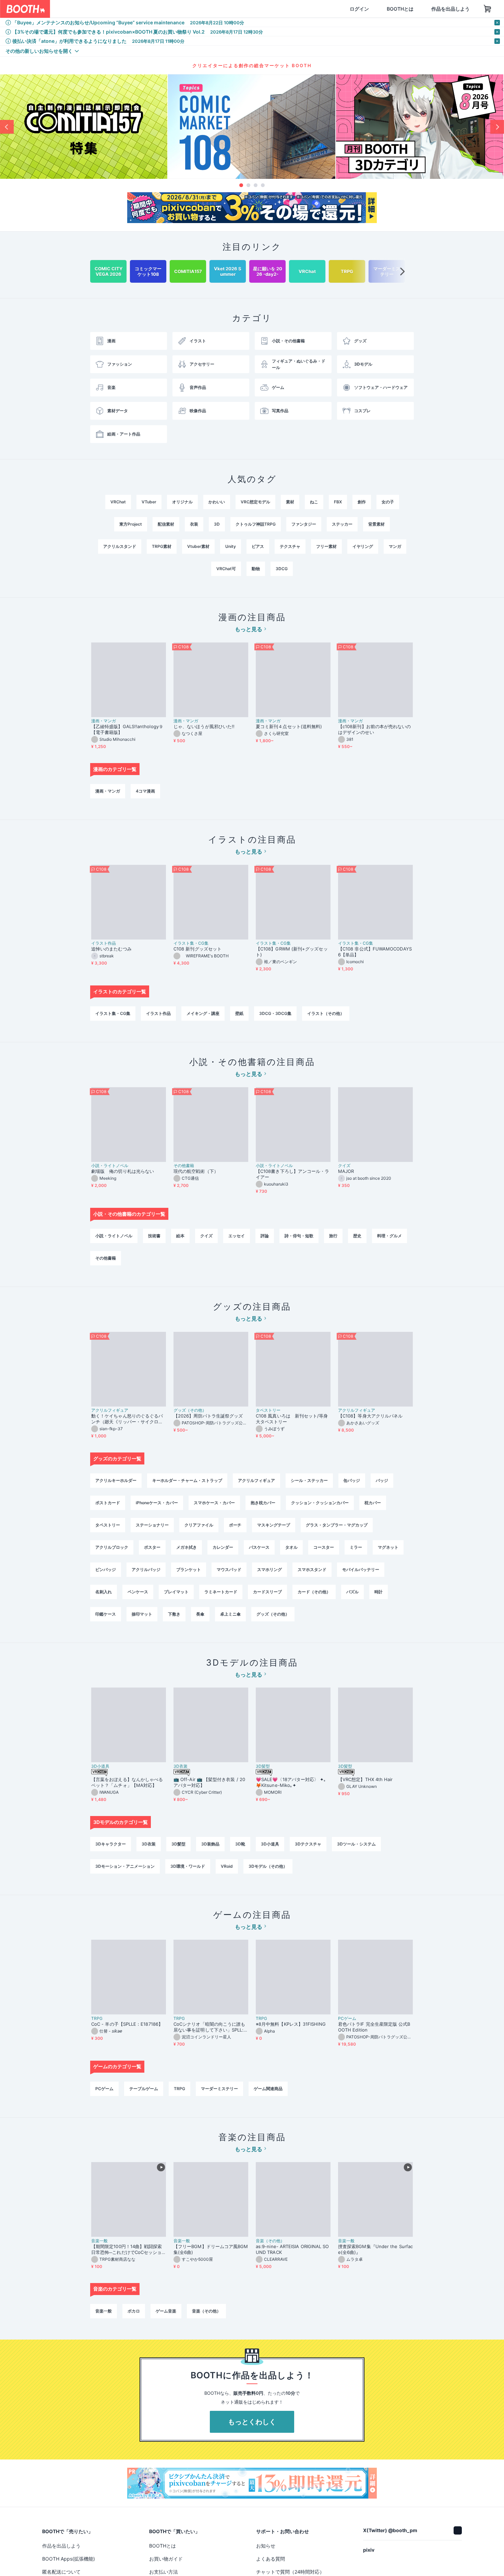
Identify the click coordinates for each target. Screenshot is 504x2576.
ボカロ (134, 2311)
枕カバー (373, 1503)
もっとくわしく (252, 2422)
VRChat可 (226, 569)
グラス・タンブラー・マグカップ (337, 1525)
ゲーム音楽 (166, 2311)
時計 (379, 1592)
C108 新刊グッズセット (197, 949)
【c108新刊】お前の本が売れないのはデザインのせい (374, 729)
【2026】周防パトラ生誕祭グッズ (208, 1416)
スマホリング (269, 1569)
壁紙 (239, 1013)
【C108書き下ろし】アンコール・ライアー (292, 1174)
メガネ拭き (187, 1547)
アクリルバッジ (146, 1569)
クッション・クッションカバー (320, 1503)
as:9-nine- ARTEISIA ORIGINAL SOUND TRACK (292, 2249)
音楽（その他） (270, 2241)
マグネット (388, 1547)
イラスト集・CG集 (191, 943)
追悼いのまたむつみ (111, 949)
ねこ (314, 502)
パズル (352, 1592)
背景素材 (376, 524)
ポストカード (108, 1503)
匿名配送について (61, 2572)
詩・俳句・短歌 (299, 1236)
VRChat (118, 502)
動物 (256, 569)
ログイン (326, 9)
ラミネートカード (221, 1592)
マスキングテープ (274, 1525)
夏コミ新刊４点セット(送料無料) (291, 726)
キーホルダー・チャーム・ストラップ (187, 1480)
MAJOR (346, 1171)
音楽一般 (99, 2241)
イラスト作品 (104, 943)
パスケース (259, 1547)
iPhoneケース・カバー (157, 1503)
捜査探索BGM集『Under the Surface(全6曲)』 (375, 2249)
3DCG (282, 569)
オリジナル (182, 502)
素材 (290, 502)
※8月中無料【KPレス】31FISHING (291, 2024)
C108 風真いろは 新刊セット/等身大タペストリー (292, 1419)
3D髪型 (263, 1766)
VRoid (227, 1866)
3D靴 (240, 1844)
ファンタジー (304, 524)
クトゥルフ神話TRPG (256, 524)
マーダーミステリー (219, 2089)
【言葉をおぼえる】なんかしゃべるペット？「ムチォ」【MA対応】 (127, 1782)
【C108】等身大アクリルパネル (370, 1416)
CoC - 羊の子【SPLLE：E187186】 (127, 2024)
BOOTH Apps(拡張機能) (69, 2559)
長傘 (200, 1614)
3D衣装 (181, 1766)
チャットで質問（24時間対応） (290, 2572)
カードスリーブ (267, 1592)
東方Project (131, 524)
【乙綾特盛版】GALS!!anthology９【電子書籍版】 (127, 729)
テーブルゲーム (144, 2089)
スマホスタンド (312, 1569)
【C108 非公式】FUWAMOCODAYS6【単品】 (375, 952)
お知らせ (266, 2546)
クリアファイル (199, 1525)
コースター (324, 1547)
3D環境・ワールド (188, 1866)
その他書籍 (184, 1166)
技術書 (154, 1236)
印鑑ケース (106, 1614)
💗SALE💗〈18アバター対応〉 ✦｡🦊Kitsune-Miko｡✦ (291, 1782)
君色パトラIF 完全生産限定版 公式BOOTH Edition (374, 2027)
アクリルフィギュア (110, 1410)
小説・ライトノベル (110, 1166)
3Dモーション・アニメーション (125, 1866)
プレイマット (176, 1592)
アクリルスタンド (120, 546)
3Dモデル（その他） (268, 1866)
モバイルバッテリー (361, 1569)
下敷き (174, 1614)
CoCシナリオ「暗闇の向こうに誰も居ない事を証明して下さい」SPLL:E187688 (210, 2027)
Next (497, 127)
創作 (362, 502)
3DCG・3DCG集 (275, 1013)
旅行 (333, 1236)
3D (217, 524)
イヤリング (363, 546)
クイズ (344, 1166)
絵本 (180, 1236)
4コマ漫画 (145, 791)
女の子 (388, 502)
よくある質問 (271, 2559)
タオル (291, 1547)
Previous (7, 127)
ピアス (258, 546)
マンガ (395, 546)
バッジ (382, 1480)
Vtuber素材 (198, 546)
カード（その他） (314, 1592)
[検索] (201, 9)
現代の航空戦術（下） (196, 1171)
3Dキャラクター (111, 1844)
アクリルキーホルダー (116, 1480)
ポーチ (235, 1525)
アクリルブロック (112, 1547)
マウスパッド (229, 1569)
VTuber (149, 502)
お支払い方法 (164, 2572)
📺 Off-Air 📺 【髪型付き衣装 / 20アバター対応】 (209, 1782)
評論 (265, 1236)
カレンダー (223, 1547)
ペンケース (138, 1592)
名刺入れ (104, 1592)
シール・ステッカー (309, 1480)
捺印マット (142, 1614)
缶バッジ (352, 1480)
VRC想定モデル (255, 502)
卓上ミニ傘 (230, 1614)
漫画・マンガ (104, 721)
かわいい (217, 502)
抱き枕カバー (263, 1503)
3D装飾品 (210, 1844)
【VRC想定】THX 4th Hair (365, 1779)
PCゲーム (347, 2019)
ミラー (356, 1547)
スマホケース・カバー (214, 1503)
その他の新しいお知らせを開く (39, 51)
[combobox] (131, 9)
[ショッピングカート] (455, 9)
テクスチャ (290, 546)
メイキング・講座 (203, 1013)
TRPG (97, 2019)
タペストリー (268, 1410)
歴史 (357, 1236)
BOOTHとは (367, 9)
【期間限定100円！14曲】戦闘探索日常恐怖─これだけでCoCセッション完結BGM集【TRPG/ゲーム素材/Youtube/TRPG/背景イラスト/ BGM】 (128, 2249)
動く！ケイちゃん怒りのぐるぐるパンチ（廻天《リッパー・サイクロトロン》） (127, 1419)
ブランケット (189, 1569)
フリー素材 (326, 546)
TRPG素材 (162, 546)
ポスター (152, 1547)
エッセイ (237, 1236)
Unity (231, 546)
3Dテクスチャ (308, 1844)
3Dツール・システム (356, 1844)
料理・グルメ (389, 1236)
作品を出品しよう (418, 9)
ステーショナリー (152, 1525)
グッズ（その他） (190, 1410)
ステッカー (342, 524)
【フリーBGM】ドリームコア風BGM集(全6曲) (211, 2249)
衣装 (194, 524)
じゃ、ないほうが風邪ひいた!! (204, 726)
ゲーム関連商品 (268, 2089)
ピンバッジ (106, 1569)
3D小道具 (100, 1766)
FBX (338, 502)
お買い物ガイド (166, 2559)
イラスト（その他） (326, 1013)
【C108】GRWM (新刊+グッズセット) (292, 952)
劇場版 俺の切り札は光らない (123, 1171)
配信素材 (166, 524)
